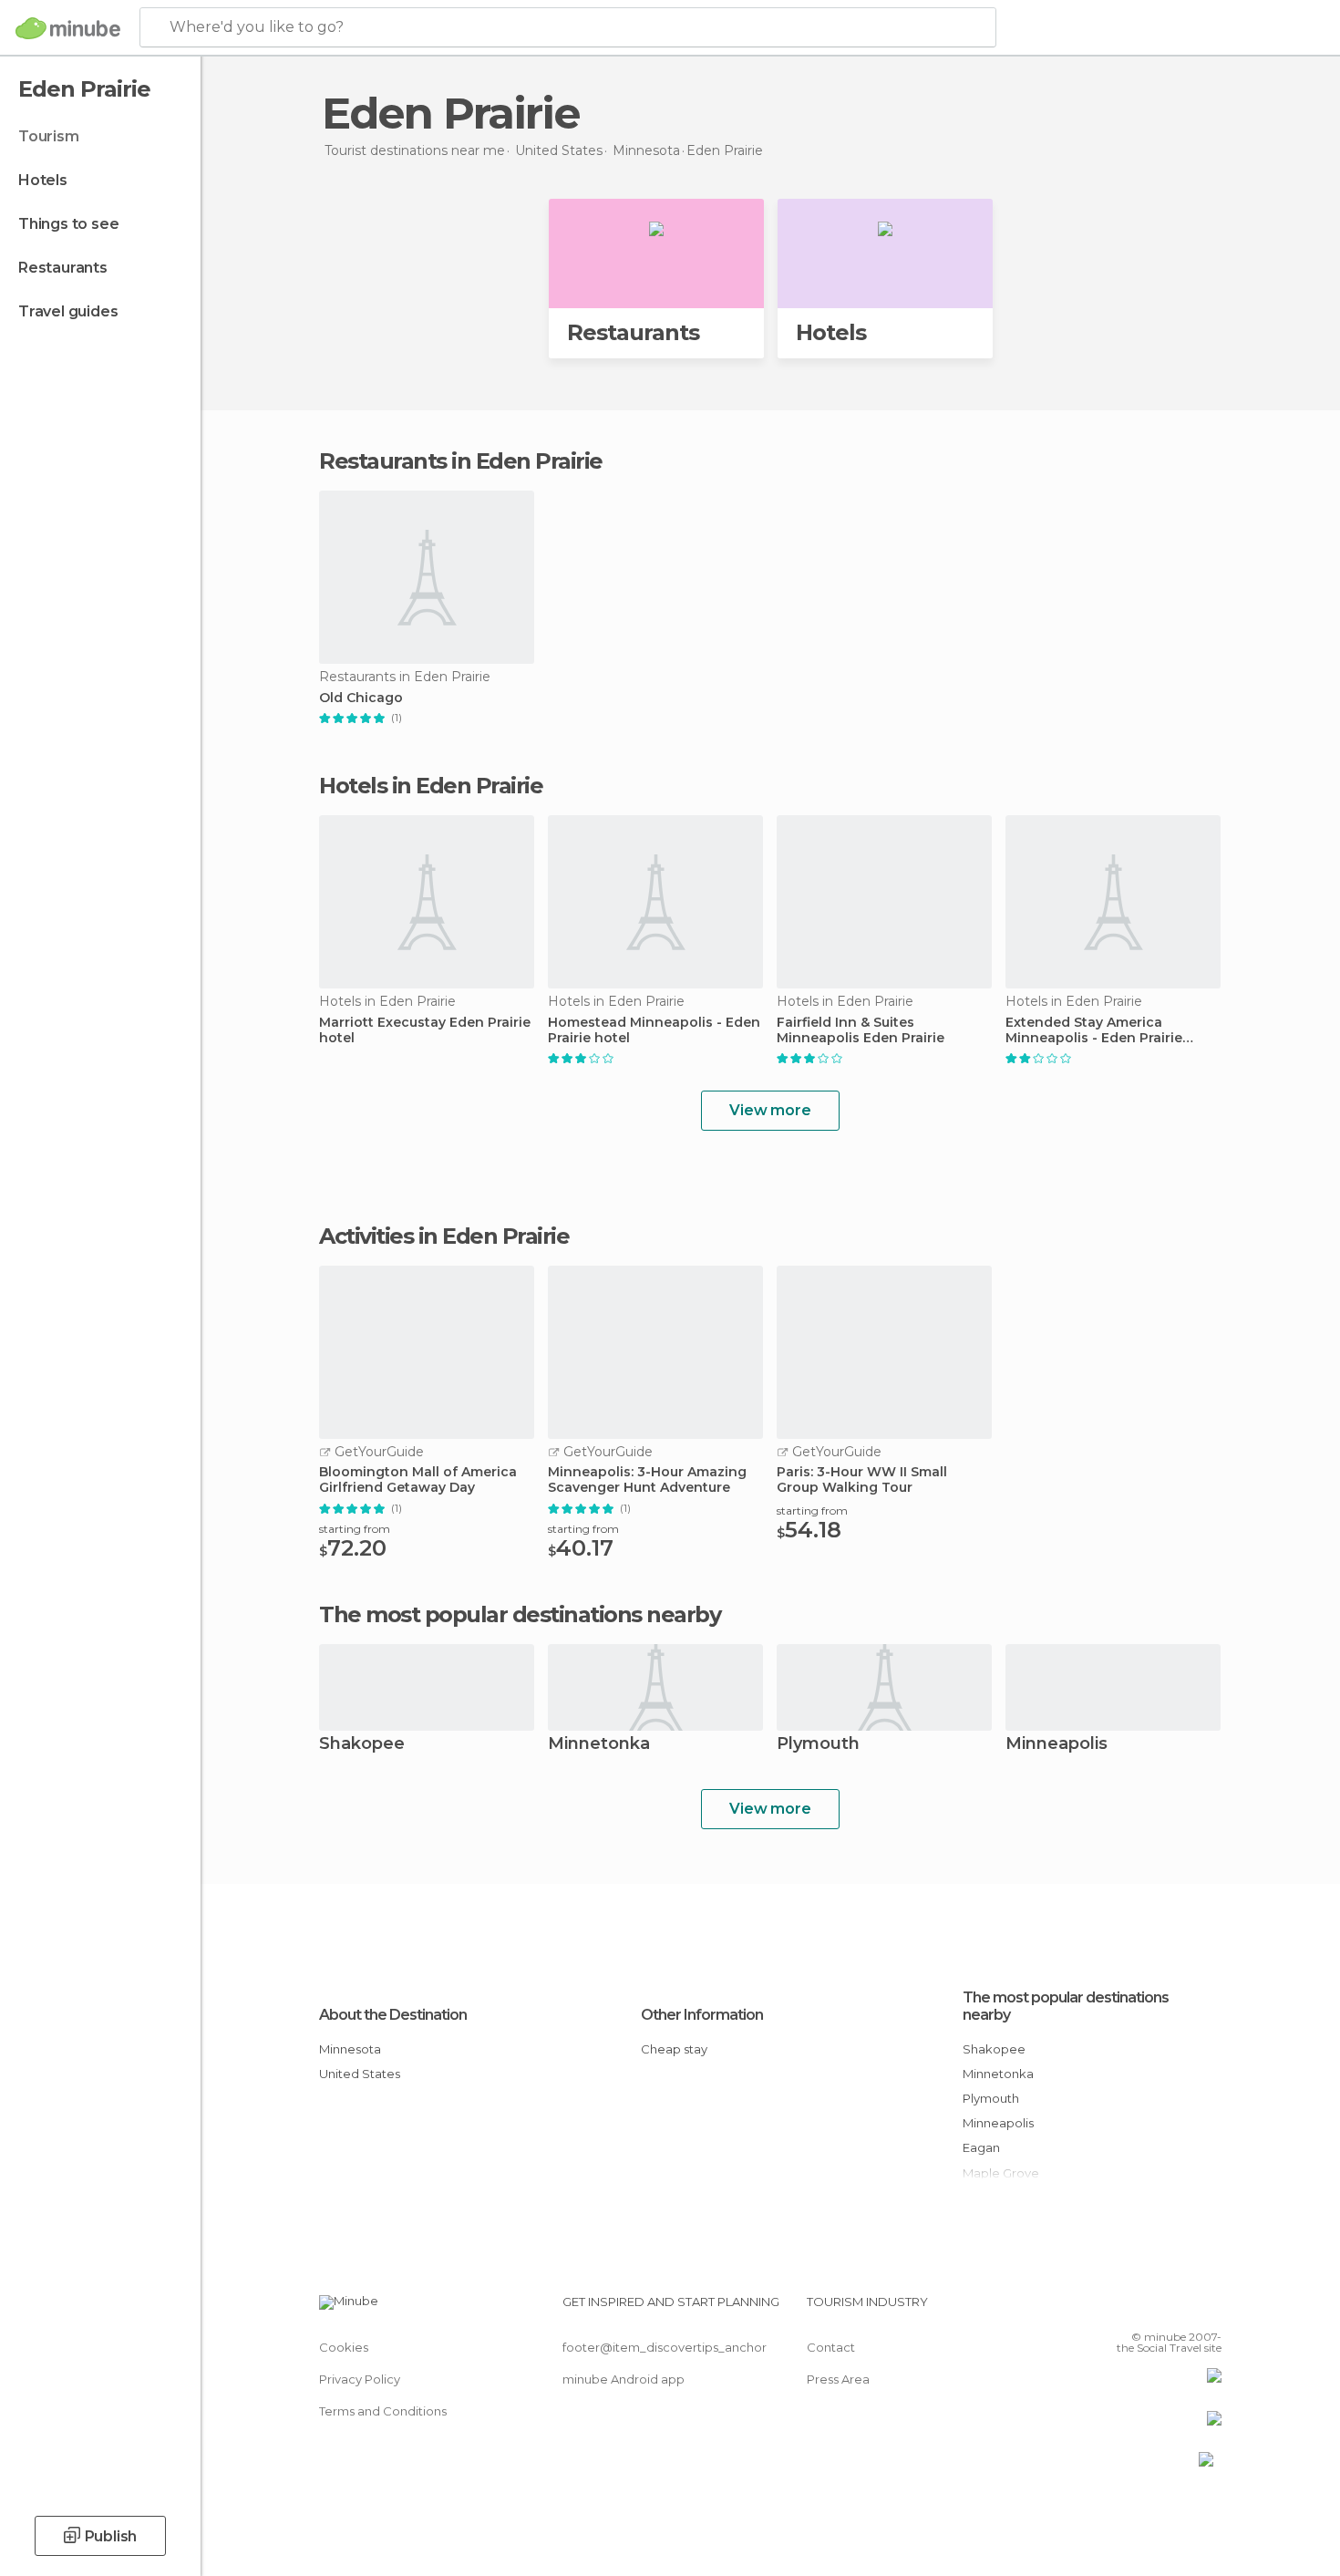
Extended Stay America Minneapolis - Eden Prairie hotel (1094, 1030)
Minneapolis (1057, 1745)
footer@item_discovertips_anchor (665, 2347)
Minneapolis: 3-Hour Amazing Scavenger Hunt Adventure (647, 1480)
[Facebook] (1118, 2309)
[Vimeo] (1178, 2309)
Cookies (344, 2347)
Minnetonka (599, 1745)
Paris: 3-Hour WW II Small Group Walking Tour (862, 1480)
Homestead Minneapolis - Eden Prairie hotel (654, 1030)
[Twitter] (1148, 2309)
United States (360, 2074)
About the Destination (393, 2015)
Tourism (49, 136)
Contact (831, 2347)
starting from (355, 1529)
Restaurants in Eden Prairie (461, 461)
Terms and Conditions (383, 2411)
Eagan (981, 2147)
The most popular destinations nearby (520, 1615)
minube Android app (624, 2379)
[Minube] (68, 28)
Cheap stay (674, 2049)
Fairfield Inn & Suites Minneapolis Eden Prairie (861, 1030)
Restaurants (63, 268)
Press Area (838, 2379)
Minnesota (350, 2049)
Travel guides (68, 311)
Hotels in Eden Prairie (431, 786)
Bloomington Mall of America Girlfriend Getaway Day (418, 1480)
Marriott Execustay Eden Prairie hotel (425, 1030)
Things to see (68, 224)
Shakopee (362, 1745)
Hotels (43, 180)
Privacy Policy (360, 2379)
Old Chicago (361, 698)
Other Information (702, 2015)
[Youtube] (1208, 2309)
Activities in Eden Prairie (444, 1236)
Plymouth (818, 1745)
